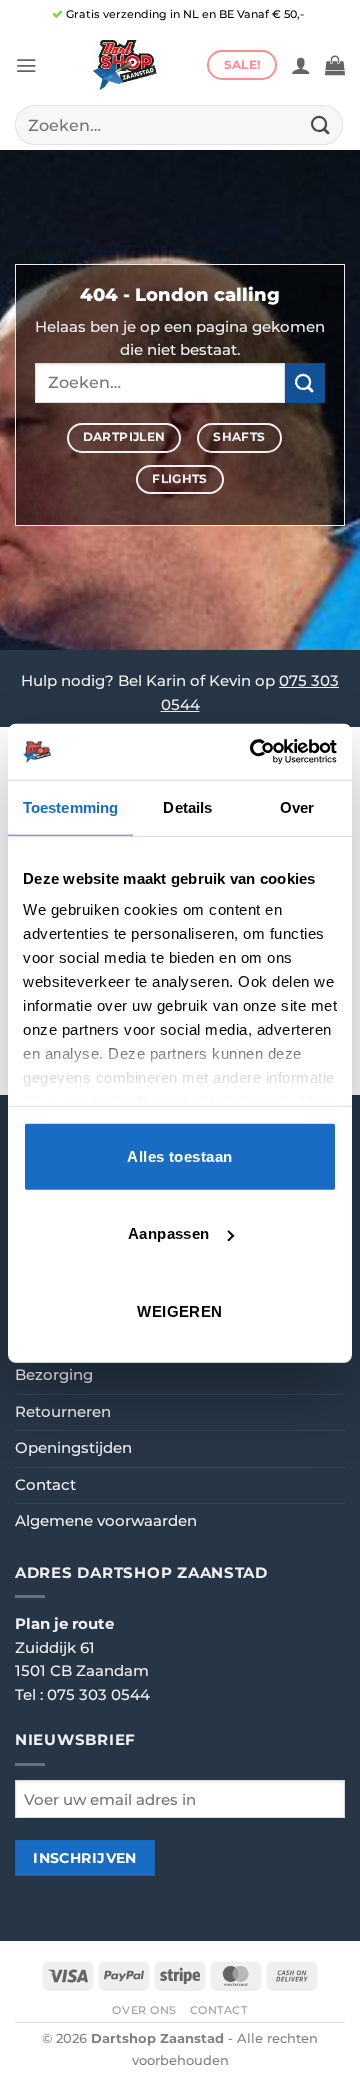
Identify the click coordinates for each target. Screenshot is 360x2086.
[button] (26, 65)
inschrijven (85, 1858)
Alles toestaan (179, 1155)
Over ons (144, 2010)
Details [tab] (187, 806)
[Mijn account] (301, 65)
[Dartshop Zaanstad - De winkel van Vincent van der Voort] (122, 65)
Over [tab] (297, 806)
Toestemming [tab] (70, 806)
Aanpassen (169, 1233)
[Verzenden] (321, 124)
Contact (45, 1485)
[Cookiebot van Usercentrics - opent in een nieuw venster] (254, 752)
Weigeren (180, 1310)
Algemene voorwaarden (106, 1521)
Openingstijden (73, 1448)
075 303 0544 (98, 1695)
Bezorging (54, 1375)
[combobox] (179, 125)
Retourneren (63, 1412)
